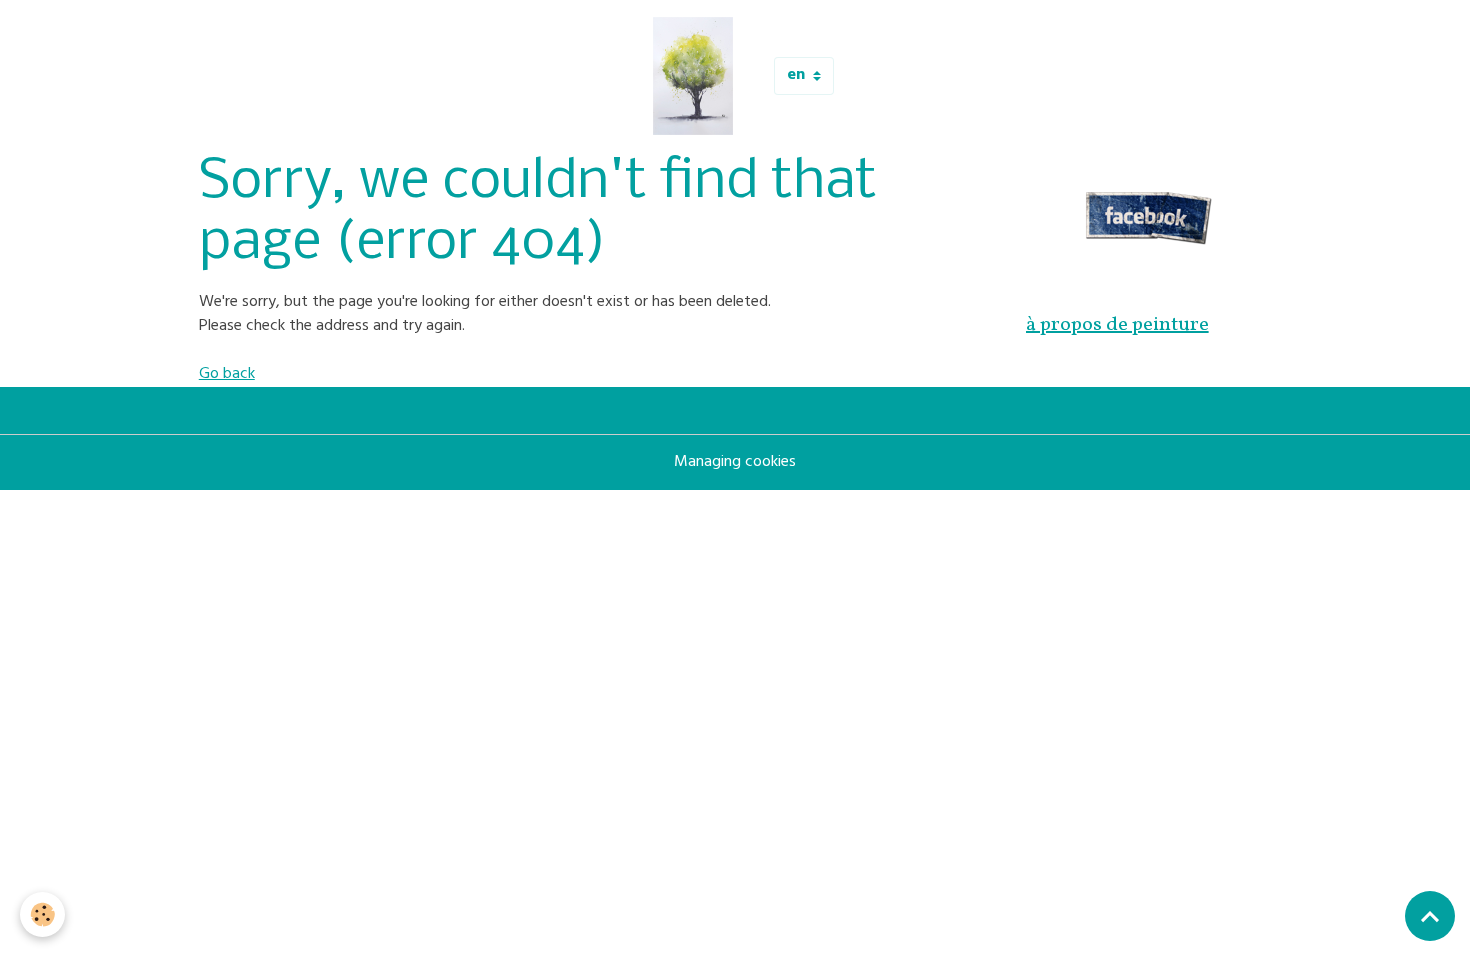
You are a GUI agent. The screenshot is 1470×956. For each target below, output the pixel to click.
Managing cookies (735, 463)
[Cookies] (42, 914)
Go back (227, 375)
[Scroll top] (1430, 916)
